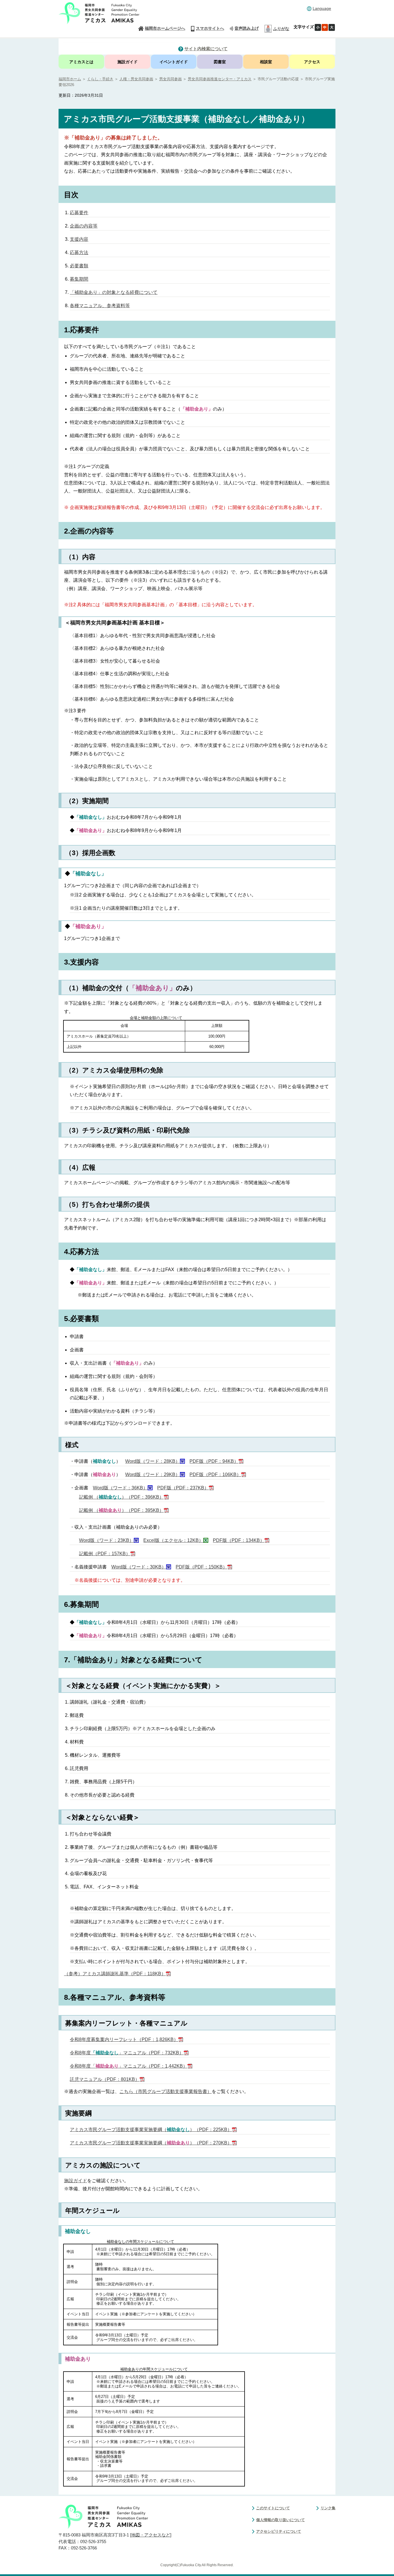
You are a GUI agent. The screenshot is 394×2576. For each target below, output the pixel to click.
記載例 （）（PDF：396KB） (121, 1497)
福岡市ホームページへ (165, 28)
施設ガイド (127, 62)
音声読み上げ (247, 28)
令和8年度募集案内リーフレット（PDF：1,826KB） (124, 2039)
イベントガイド (174, 62)
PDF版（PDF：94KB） (214, 1461)
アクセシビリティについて (279, 2531)
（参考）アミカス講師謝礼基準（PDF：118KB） (115, 1974)
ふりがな (281, 29)
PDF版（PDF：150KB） (201, 1567)
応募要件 (79, 213)
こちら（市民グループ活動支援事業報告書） (166, 2091)
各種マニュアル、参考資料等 (100, 306)
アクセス (312, 62)
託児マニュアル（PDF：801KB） (105, 2079)
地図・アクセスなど (151, 2535)
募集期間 (79, 279)
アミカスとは (81, 62)
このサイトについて (273, 2508)
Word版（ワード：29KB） (153, 1474)
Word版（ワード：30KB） (139, 1567)
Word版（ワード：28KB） (153, 1461)
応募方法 (79, 252)
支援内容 (79, 239)
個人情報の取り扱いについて (281, 2520)
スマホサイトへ (210, 28)
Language (322, 8)
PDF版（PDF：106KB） (215, 1474)
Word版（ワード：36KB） (120, 1488)
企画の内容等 (84, 226)
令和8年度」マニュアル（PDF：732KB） (127, 2053)
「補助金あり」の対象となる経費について (114, 292)
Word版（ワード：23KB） (106, 1540)
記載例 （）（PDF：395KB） (121, 1510)
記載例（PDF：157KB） (105, 1554)
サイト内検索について (206, 49)
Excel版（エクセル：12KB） (173, 1540)
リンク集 (328, 2508)
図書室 (220, 62)
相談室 (266, 62)
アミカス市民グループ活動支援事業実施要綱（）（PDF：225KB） (151, 2130)
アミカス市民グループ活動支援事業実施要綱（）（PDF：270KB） (151, 2143)
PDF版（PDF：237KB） (183, 1488)
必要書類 (79, 266)
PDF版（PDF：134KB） (239, 1540)
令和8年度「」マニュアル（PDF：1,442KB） (129, 2066)
